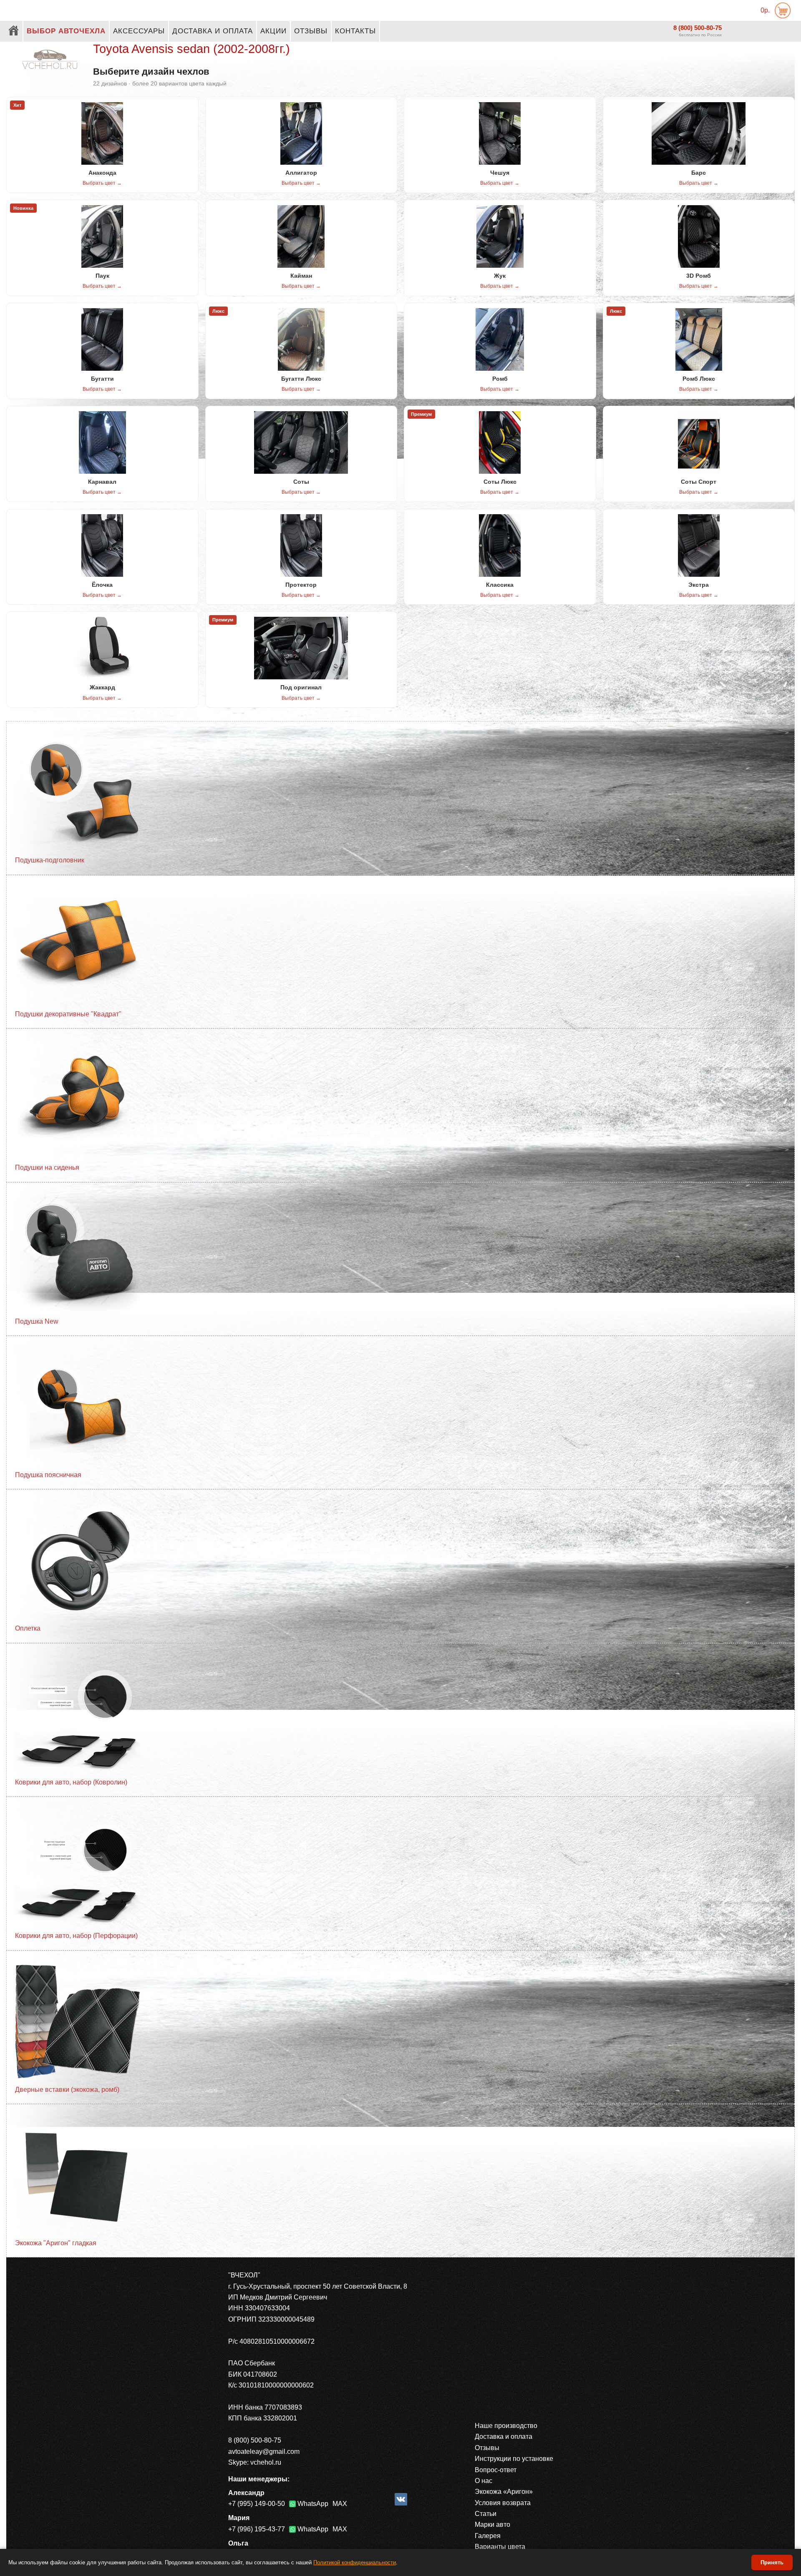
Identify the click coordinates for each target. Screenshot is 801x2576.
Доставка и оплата (213, 31)
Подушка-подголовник (50, 860)
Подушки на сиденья (47, 1167)
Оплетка (28, 1628)
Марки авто (492, 2524)
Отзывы (311, 31)
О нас (484, 2481)
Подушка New (37, 1321)
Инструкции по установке (514, 2459)
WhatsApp (313, 2504)
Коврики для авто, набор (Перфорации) (76, 1936)
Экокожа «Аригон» (504, 2492)
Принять (772, 2562)
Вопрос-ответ (496, 2470)
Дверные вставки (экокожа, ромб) (67, 2090)
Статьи (486, 2514)
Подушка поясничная (48, 1475)
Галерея (488, 2536)
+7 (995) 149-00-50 (257, 2504)
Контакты (355, 31)
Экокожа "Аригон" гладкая (56, 2243)
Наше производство (506, 2426)
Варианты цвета (500, 2547)
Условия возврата (503, 2503)
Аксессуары (139, 31)
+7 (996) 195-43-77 (257, 2529)
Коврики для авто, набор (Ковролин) (71, 1782)
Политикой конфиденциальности (355, 2562)
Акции (273, 31)
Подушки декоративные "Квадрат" (68, 1014)
